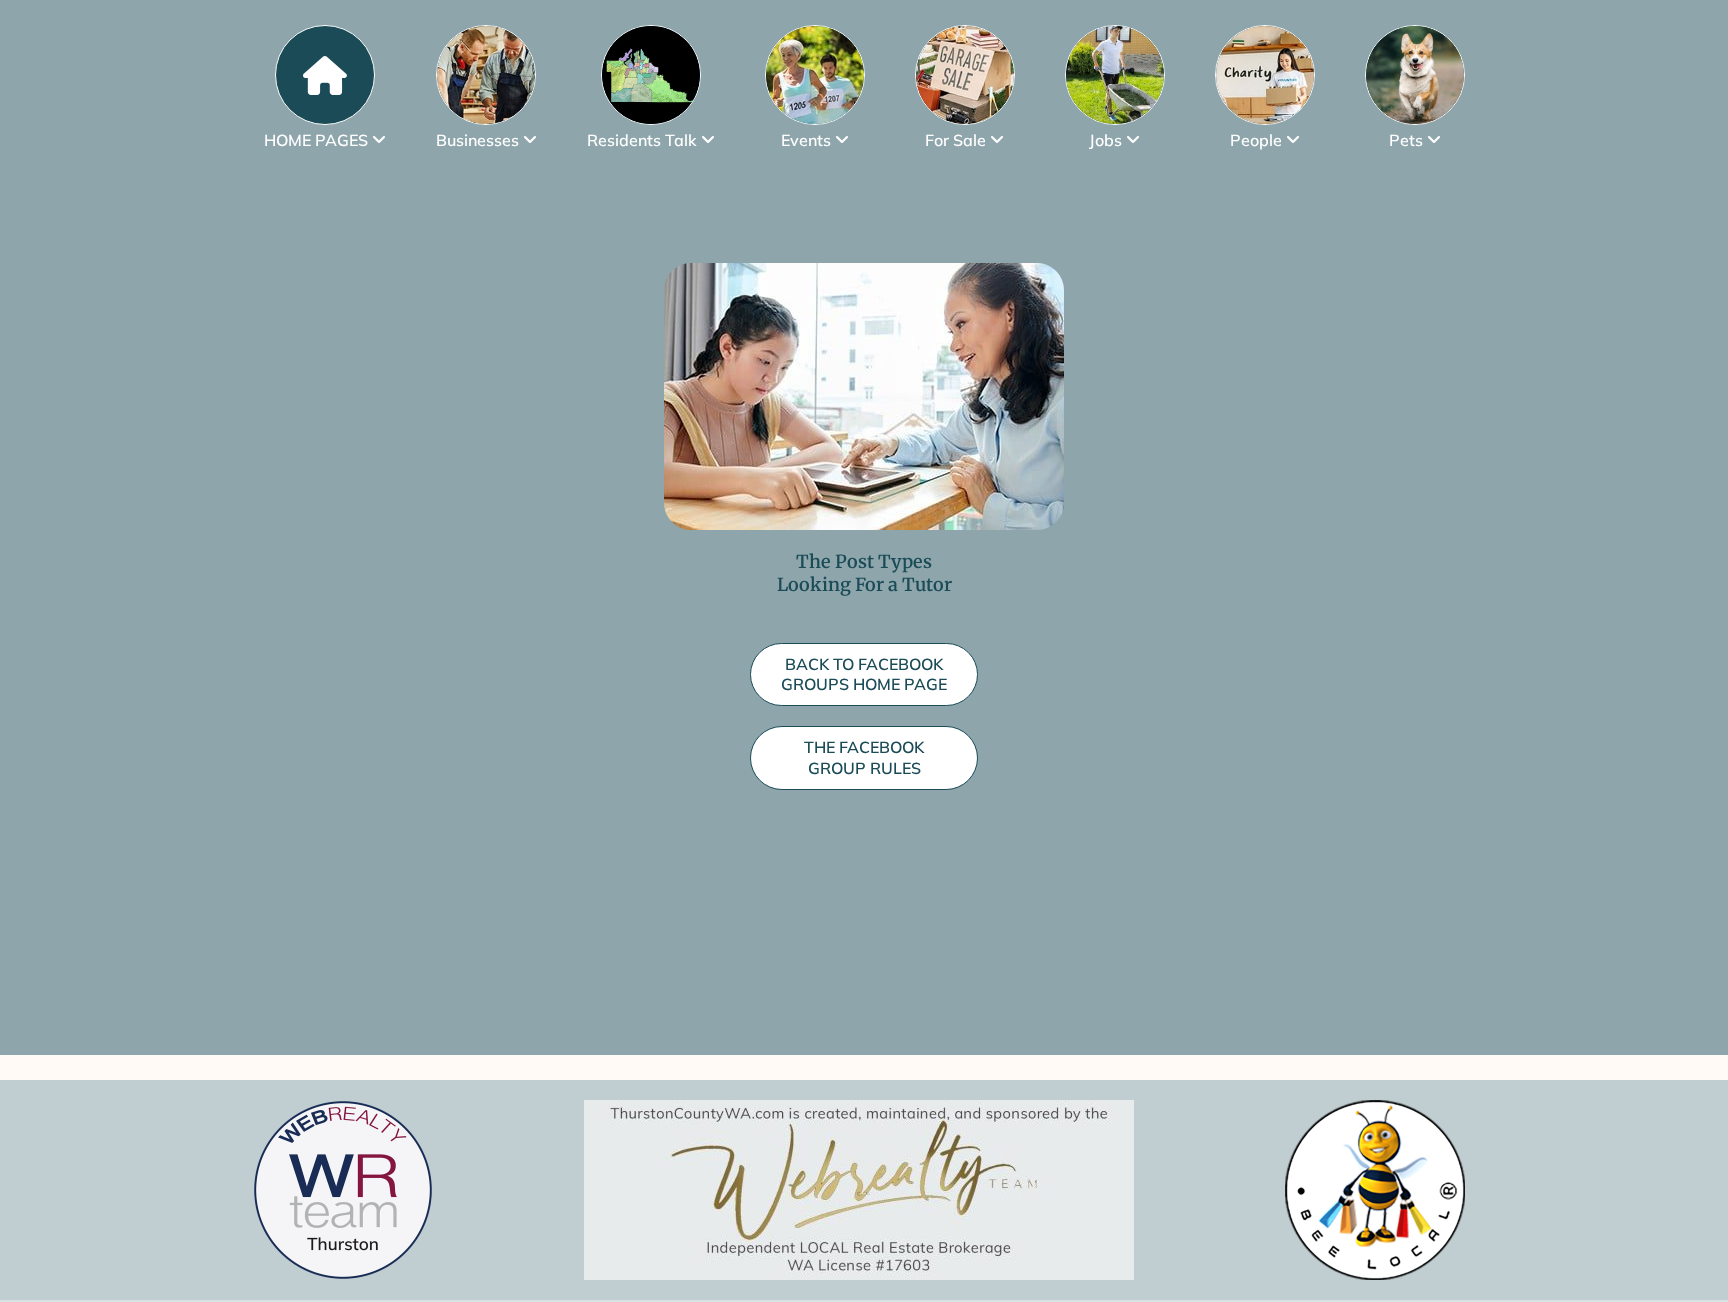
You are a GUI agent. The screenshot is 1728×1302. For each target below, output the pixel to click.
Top (1680, 1254)
